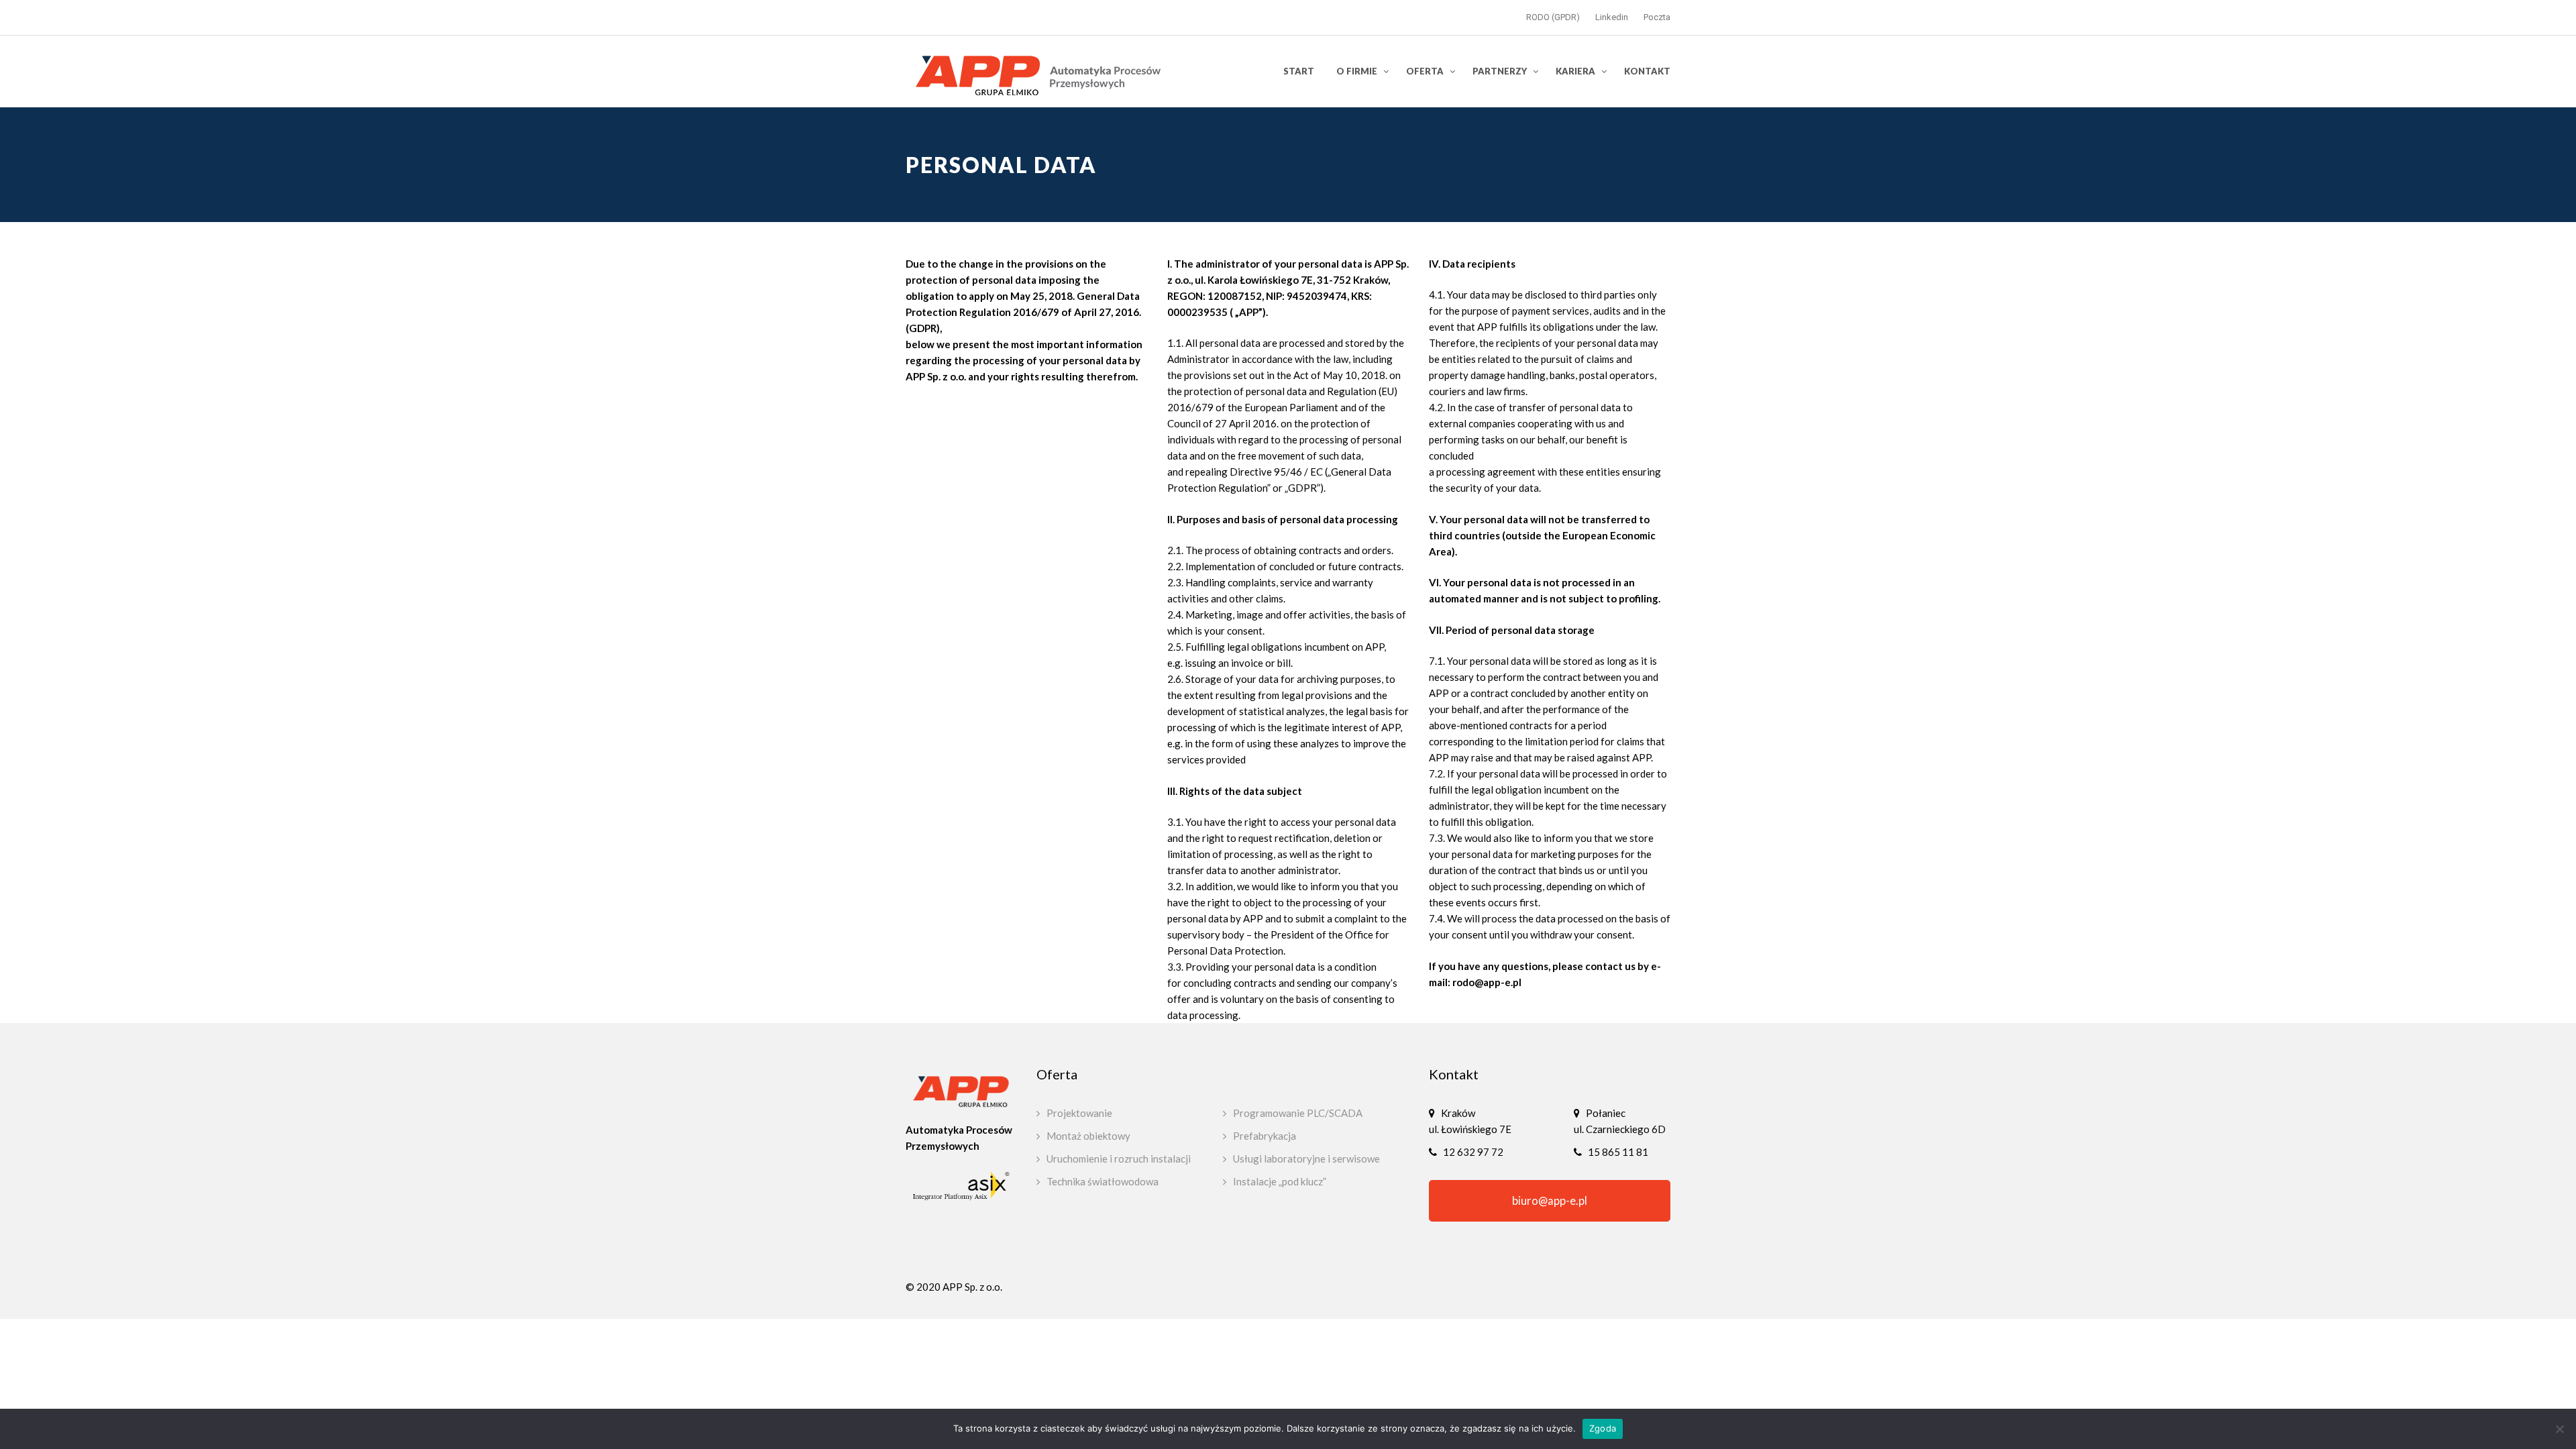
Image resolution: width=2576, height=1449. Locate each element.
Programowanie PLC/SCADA (1298, 1113)
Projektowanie (1079, 1113)
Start (1299, 71)
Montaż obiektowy (1088, 1136)
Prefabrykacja (1265, 1136)
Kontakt (1647, 71)
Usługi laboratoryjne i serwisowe (1306, 1159)
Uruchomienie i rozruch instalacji (1119, 1159)
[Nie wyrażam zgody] (2559, 1429)
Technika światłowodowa (1103, 1181)
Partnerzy (1500, 71)
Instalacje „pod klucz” (1280, 1181)
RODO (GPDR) (1553, 17)
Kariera (1575, 71)
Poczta (1657, 17)
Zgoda (1603, 1428)
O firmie (1357, 71)
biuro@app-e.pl (1550, 1201)
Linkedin (1612, 17)
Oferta (1425, 71)
